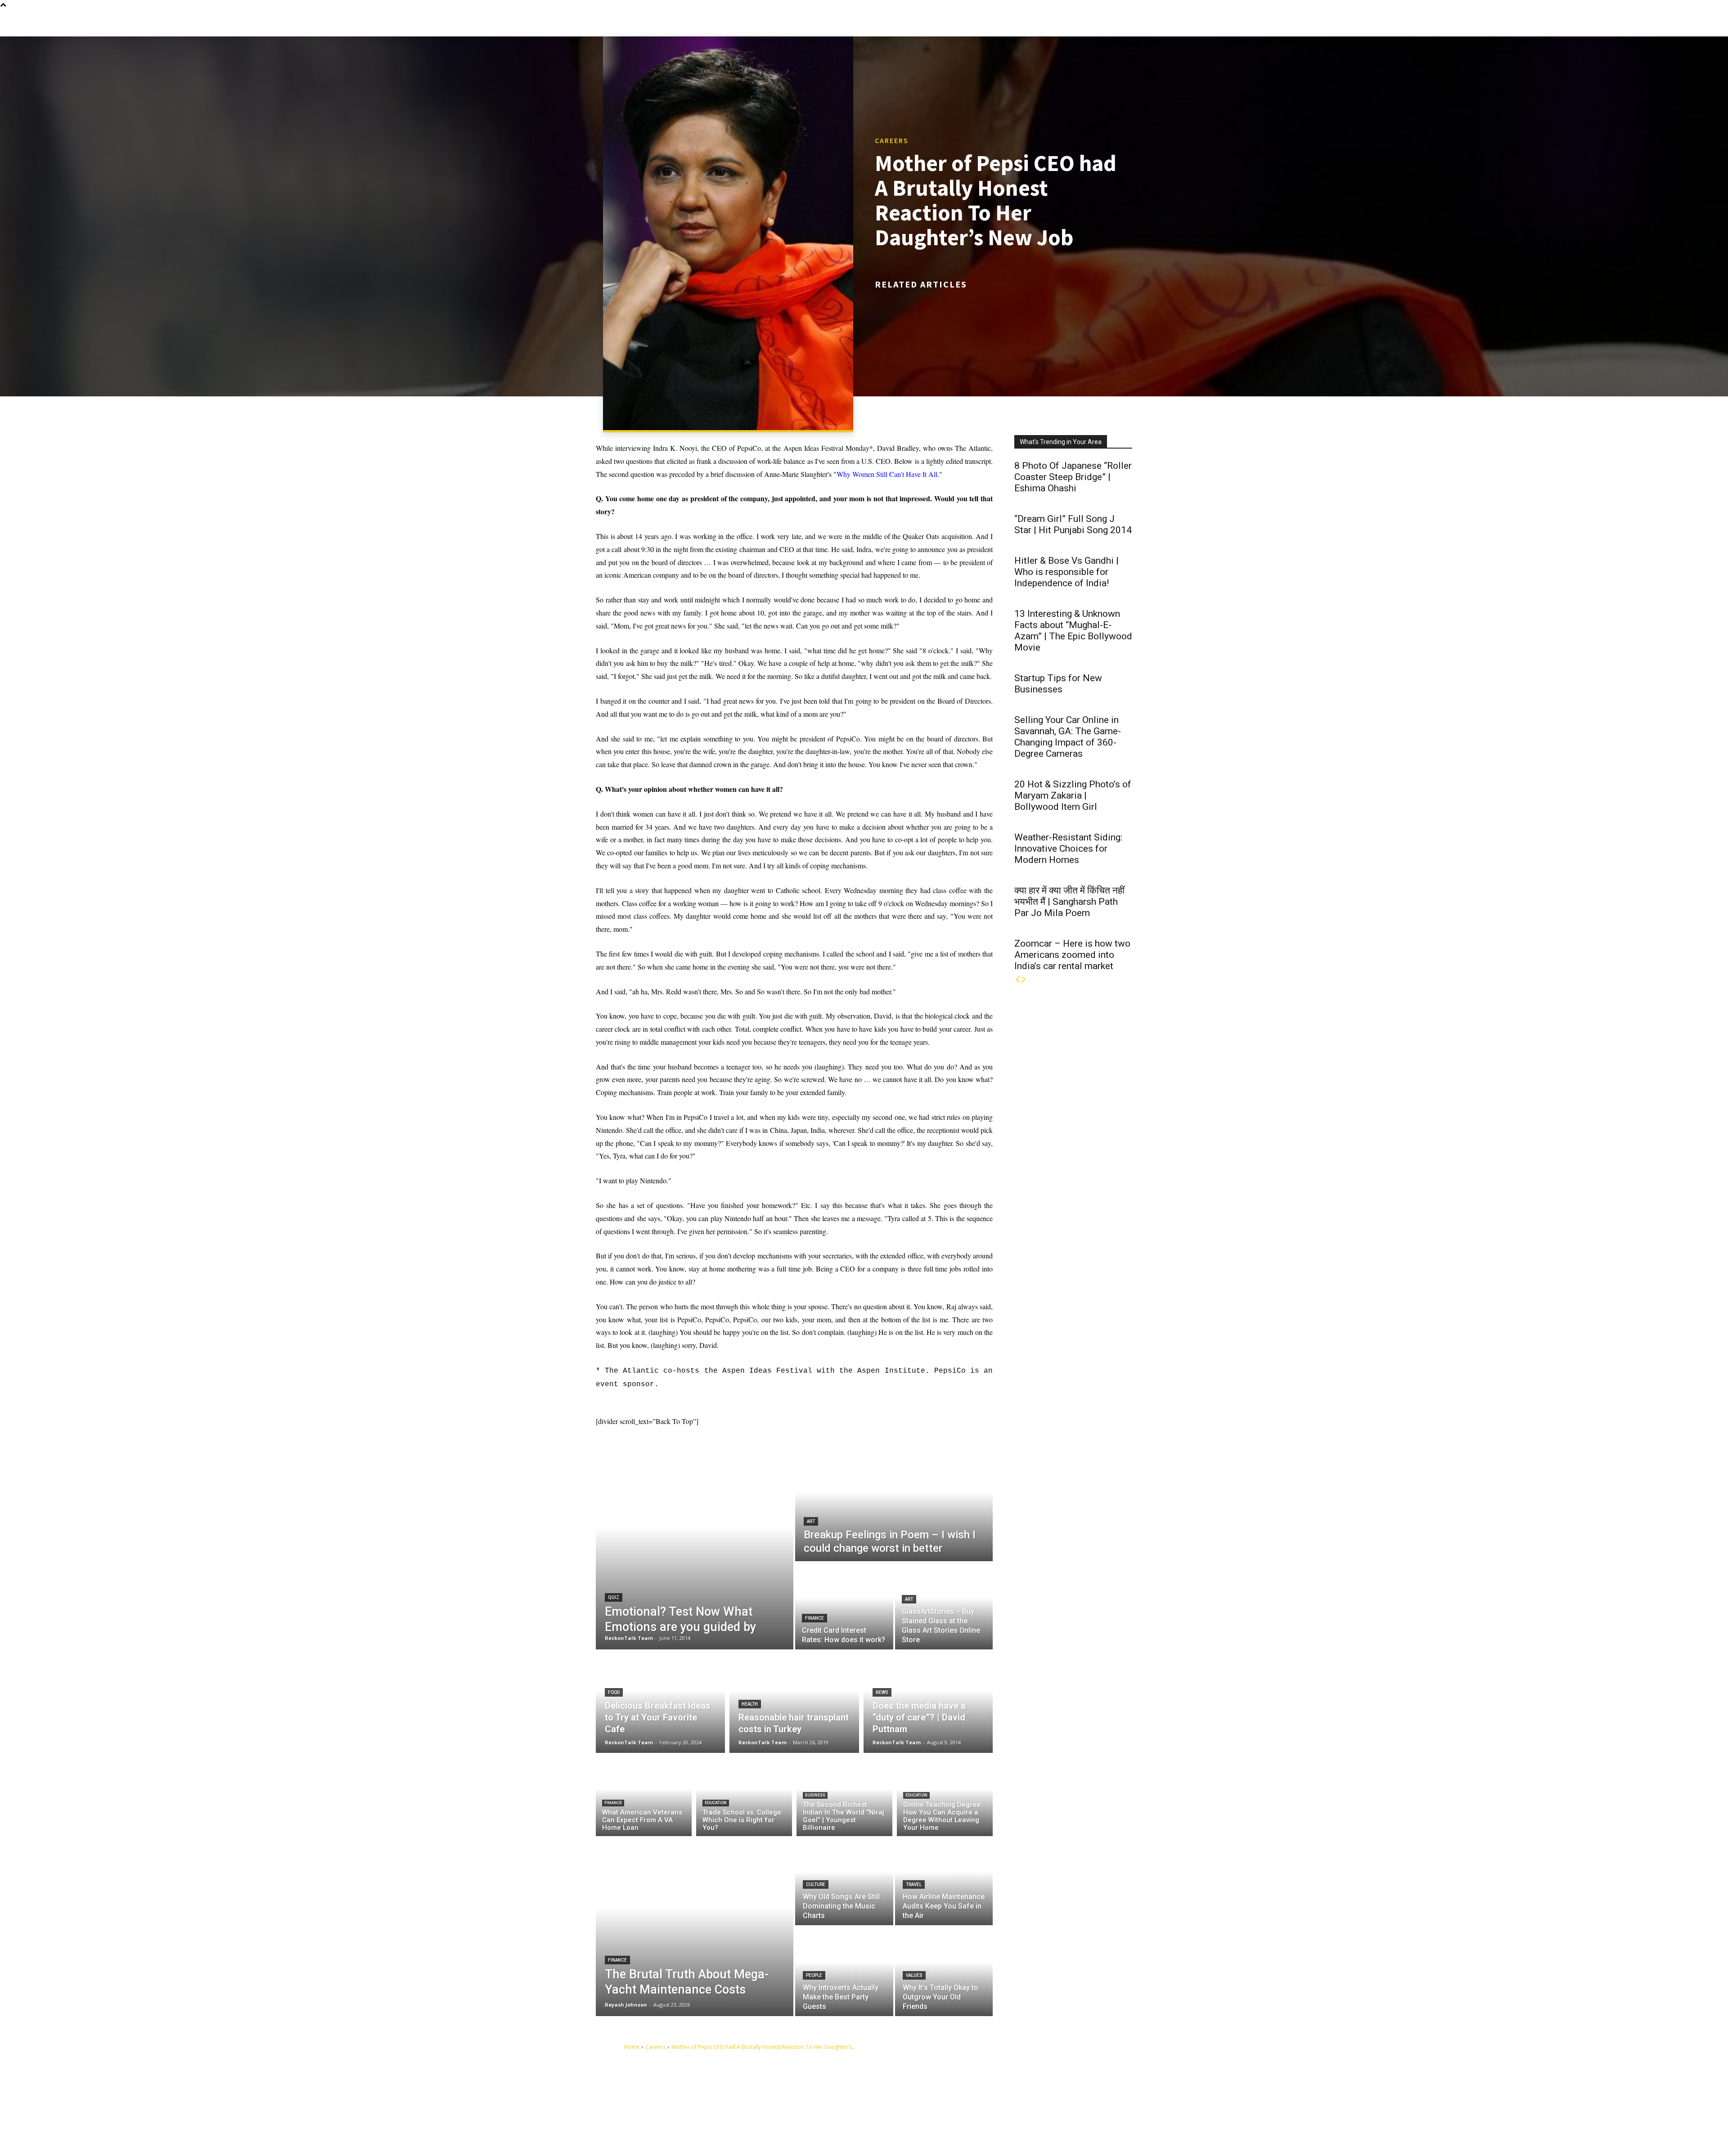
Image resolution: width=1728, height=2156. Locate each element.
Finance (814, 1618)
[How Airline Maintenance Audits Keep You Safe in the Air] (944, 1881)
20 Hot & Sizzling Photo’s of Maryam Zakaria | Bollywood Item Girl (1073, 795)
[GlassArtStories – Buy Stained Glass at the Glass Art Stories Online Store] (944, 1606)
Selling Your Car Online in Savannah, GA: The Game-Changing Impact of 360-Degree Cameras (1068, 737)
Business (815, 1795)
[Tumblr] (1034, 2093)
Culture (816, 1884)
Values (914, 1975)
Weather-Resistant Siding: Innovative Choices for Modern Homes (1068, 849)
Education (716, 1803)
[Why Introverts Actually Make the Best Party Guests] (844, 1972)
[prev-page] (1017, 980)
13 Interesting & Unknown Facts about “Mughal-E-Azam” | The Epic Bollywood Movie (1073, 631)
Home (632, 2047)
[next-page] (1024, 980)
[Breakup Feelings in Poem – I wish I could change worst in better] (894, 1504)
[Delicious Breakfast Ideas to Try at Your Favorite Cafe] (660, 1701)
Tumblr (1052, 2093)
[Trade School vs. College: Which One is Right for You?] (744, 1797)
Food (614, 1692)
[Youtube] (983, 2107)
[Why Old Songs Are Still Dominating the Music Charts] (844, 1881)
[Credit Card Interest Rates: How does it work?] (844, 1606)
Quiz (614, 1597)
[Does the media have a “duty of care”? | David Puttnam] (928, 1701)
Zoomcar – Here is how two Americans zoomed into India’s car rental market (1072, 955)
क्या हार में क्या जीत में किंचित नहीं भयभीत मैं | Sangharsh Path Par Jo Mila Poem (1069, 902)
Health (750, 1704)
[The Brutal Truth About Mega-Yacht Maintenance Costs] (695, 1926)
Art (811, 1521)
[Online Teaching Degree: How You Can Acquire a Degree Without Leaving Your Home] (945, 1797)
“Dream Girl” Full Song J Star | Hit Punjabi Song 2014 (1073, 524)
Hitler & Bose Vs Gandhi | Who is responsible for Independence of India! (1066, 572)
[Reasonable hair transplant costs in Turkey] (794, 1701)
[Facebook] (983, 2093)
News (882, 1692)
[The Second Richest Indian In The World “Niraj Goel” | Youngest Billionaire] (844, 1797)
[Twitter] (1076, 2093)
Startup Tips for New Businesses (1058, 684)
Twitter (1094, 2093)
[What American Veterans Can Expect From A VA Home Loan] (644, 1797)
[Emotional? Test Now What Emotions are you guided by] (695, 1548)
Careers (892, 140)
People (814, 1975)
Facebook (1006, 2093)
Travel (914, 1884)
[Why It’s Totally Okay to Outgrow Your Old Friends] (944, 1972)
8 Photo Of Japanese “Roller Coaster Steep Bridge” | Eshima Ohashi (1073, 477)
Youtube (1004, 2107)
